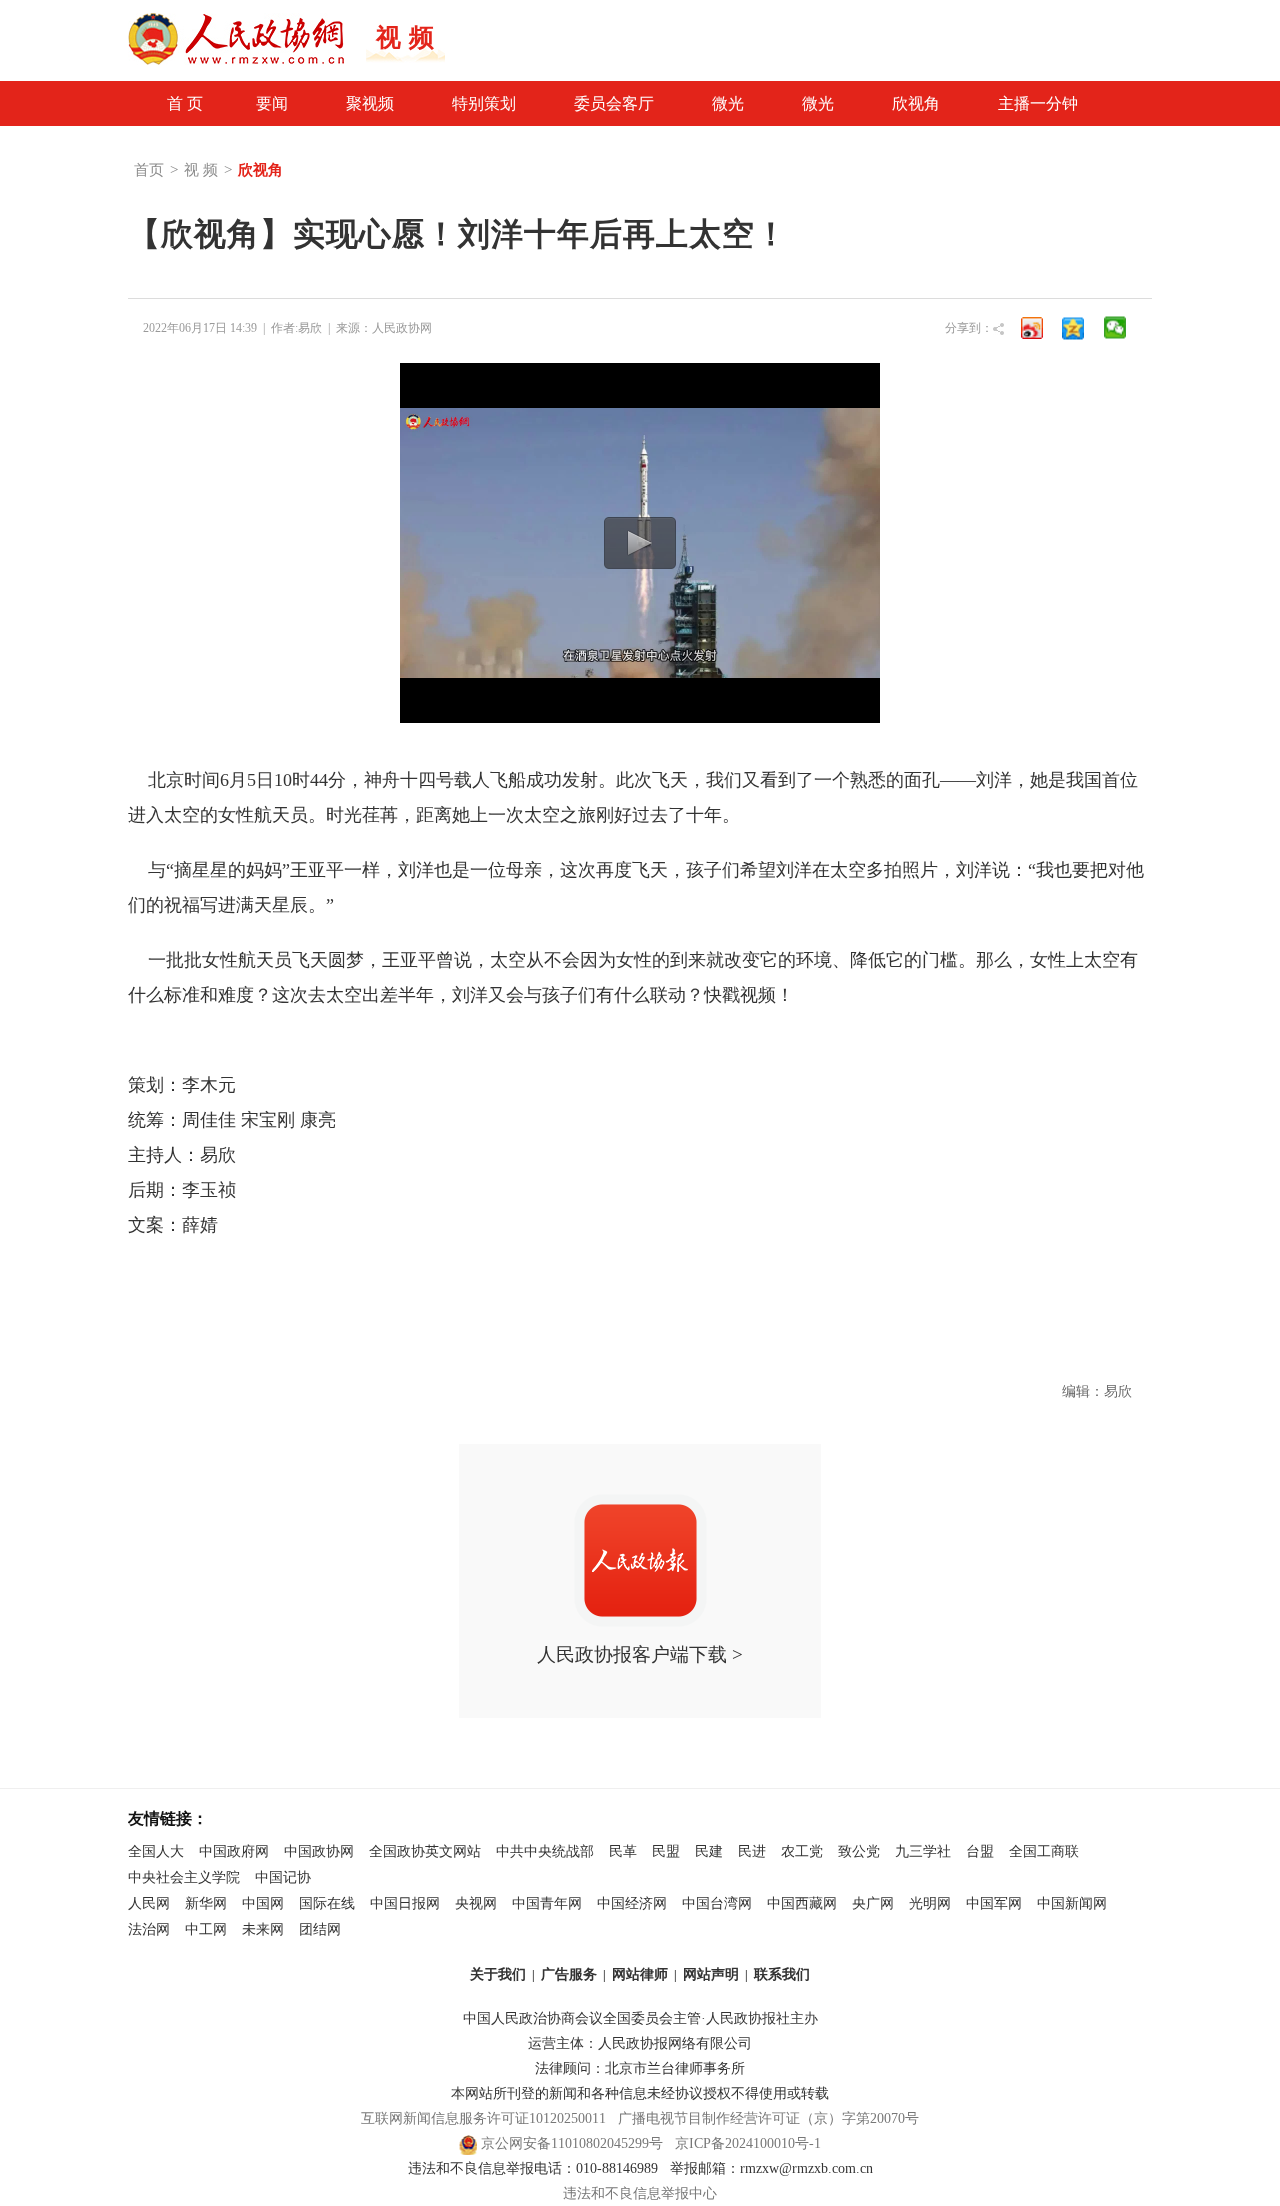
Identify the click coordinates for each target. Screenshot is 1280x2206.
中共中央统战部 (545, 1851)
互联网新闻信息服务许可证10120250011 (483, 2118)
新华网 (206, 1903)
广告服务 (569, 1974)
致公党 (859, 1851)
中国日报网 (405, 1903)
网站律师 (640, 1974)
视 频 (201, 170)
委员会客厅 (614, 103)
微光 (728, 103)
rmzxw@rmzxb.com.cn (806, 2168)
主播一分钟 (1038, 103)
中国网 (263, 1903)
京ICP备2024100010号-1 (748, 2143)
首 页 (185, 103)
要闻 (272, 103)
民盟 (666, 1851)
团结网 (320, 1929)
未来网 (263, 1929)
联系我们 (782, 1974)
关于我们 (498, 1974)
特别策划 (484, 103)
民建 (709, 1851)
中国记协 (283, 1877)
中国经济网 (632, 1903)
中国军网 (994, 1903)
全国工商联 (1044, 1851)
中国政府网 (234, 1851)
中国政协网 (319, 1851)
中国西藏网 (802, 1903)
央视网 (476, 1903)
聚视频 (370, 103)
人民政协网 (402, 328)
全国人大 (156, 1851)
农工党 (802, 1851)
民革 (623, 1851)
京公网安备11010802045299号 (572, 2143)
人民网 (149, 1903)
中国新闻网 (1072, 1903)
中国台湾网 (717, 1903)
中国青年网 (547, 1903)
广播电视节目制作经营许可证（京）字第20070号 (768, 2118)
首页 (149, 170)
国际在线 (327, 1903)
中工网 (206, 1929)
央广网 (873, 1903)
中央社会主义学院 (184, 1877)
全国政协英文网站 (425, 1851)
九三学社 (923, 1851)
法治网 (149, 1929)
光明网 (930, 1903)
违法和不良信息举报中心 (640, 2193)
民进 (752, 1851)
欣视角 (916, 103)
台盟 (980, 1851)
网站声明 (711, 1974)
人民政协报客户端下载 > (640, 1654)
